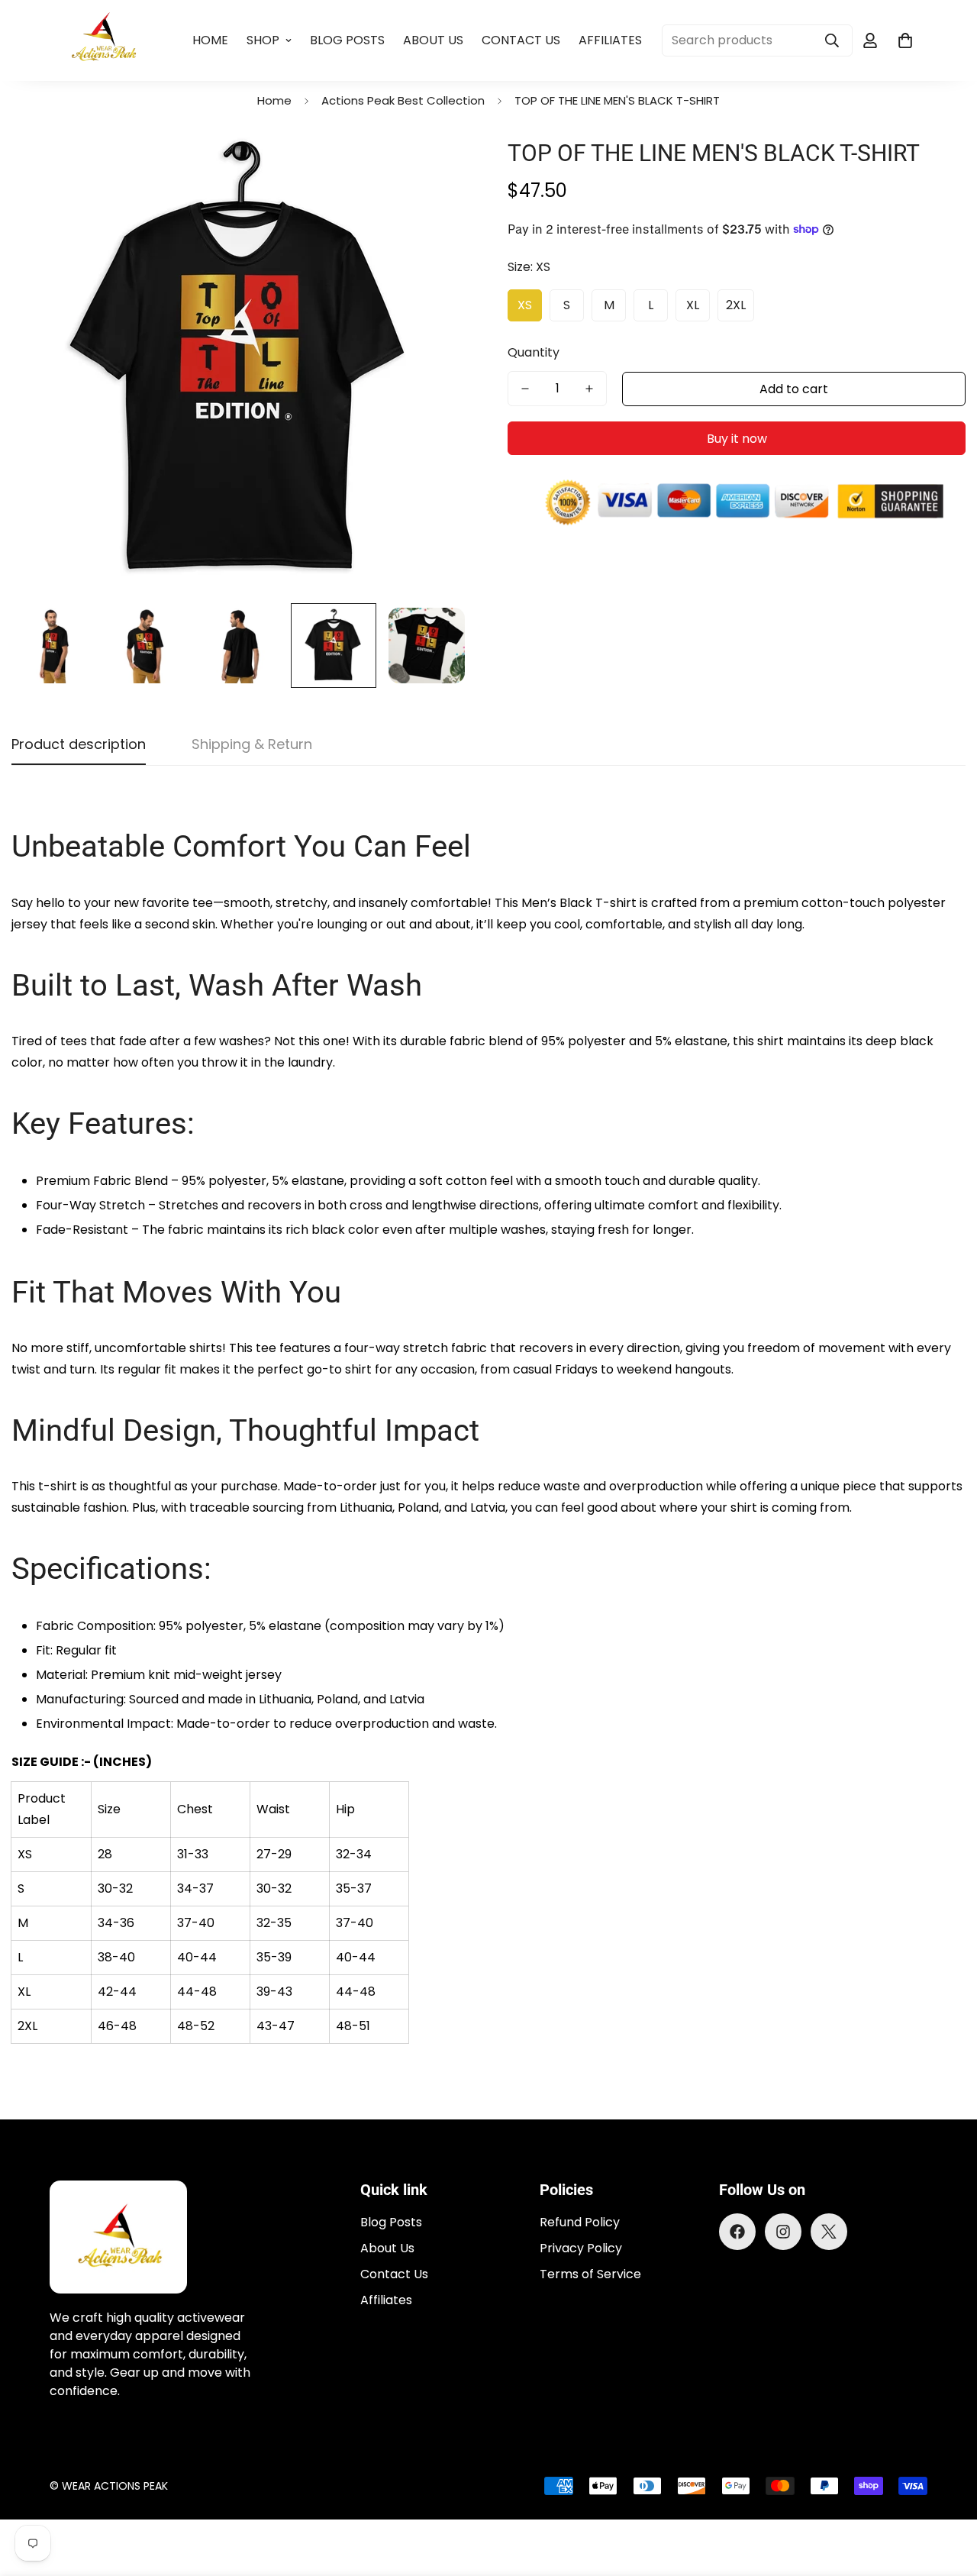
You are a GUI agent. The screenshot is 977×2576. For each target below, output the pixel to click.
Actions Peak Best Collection (403, 100)
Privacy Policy (581, 2248)
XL (693, 305)
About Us (433, 40)
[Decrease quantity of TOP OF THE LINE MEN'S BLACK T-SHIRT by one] (525, 389)
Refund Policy (580, 2222)
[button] (905, 40)
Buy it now (737, 439)
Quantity (534, 352)
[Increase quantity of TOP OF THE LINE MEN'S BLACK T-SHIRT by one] (589, 389)
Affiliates (610, 40)
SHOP (263, 40)
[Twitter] (829, 2232)
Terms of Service (590, 2274)
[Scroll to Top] (947, 2493)
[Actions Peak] (105, 40)
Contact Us (521, 40)
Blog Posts (347, 40)
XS (525, 305)
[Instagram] (783, 2232)
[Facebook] (737, 2232)
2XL (736, 305)
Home (210, 40)
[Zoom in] (437, 166)
